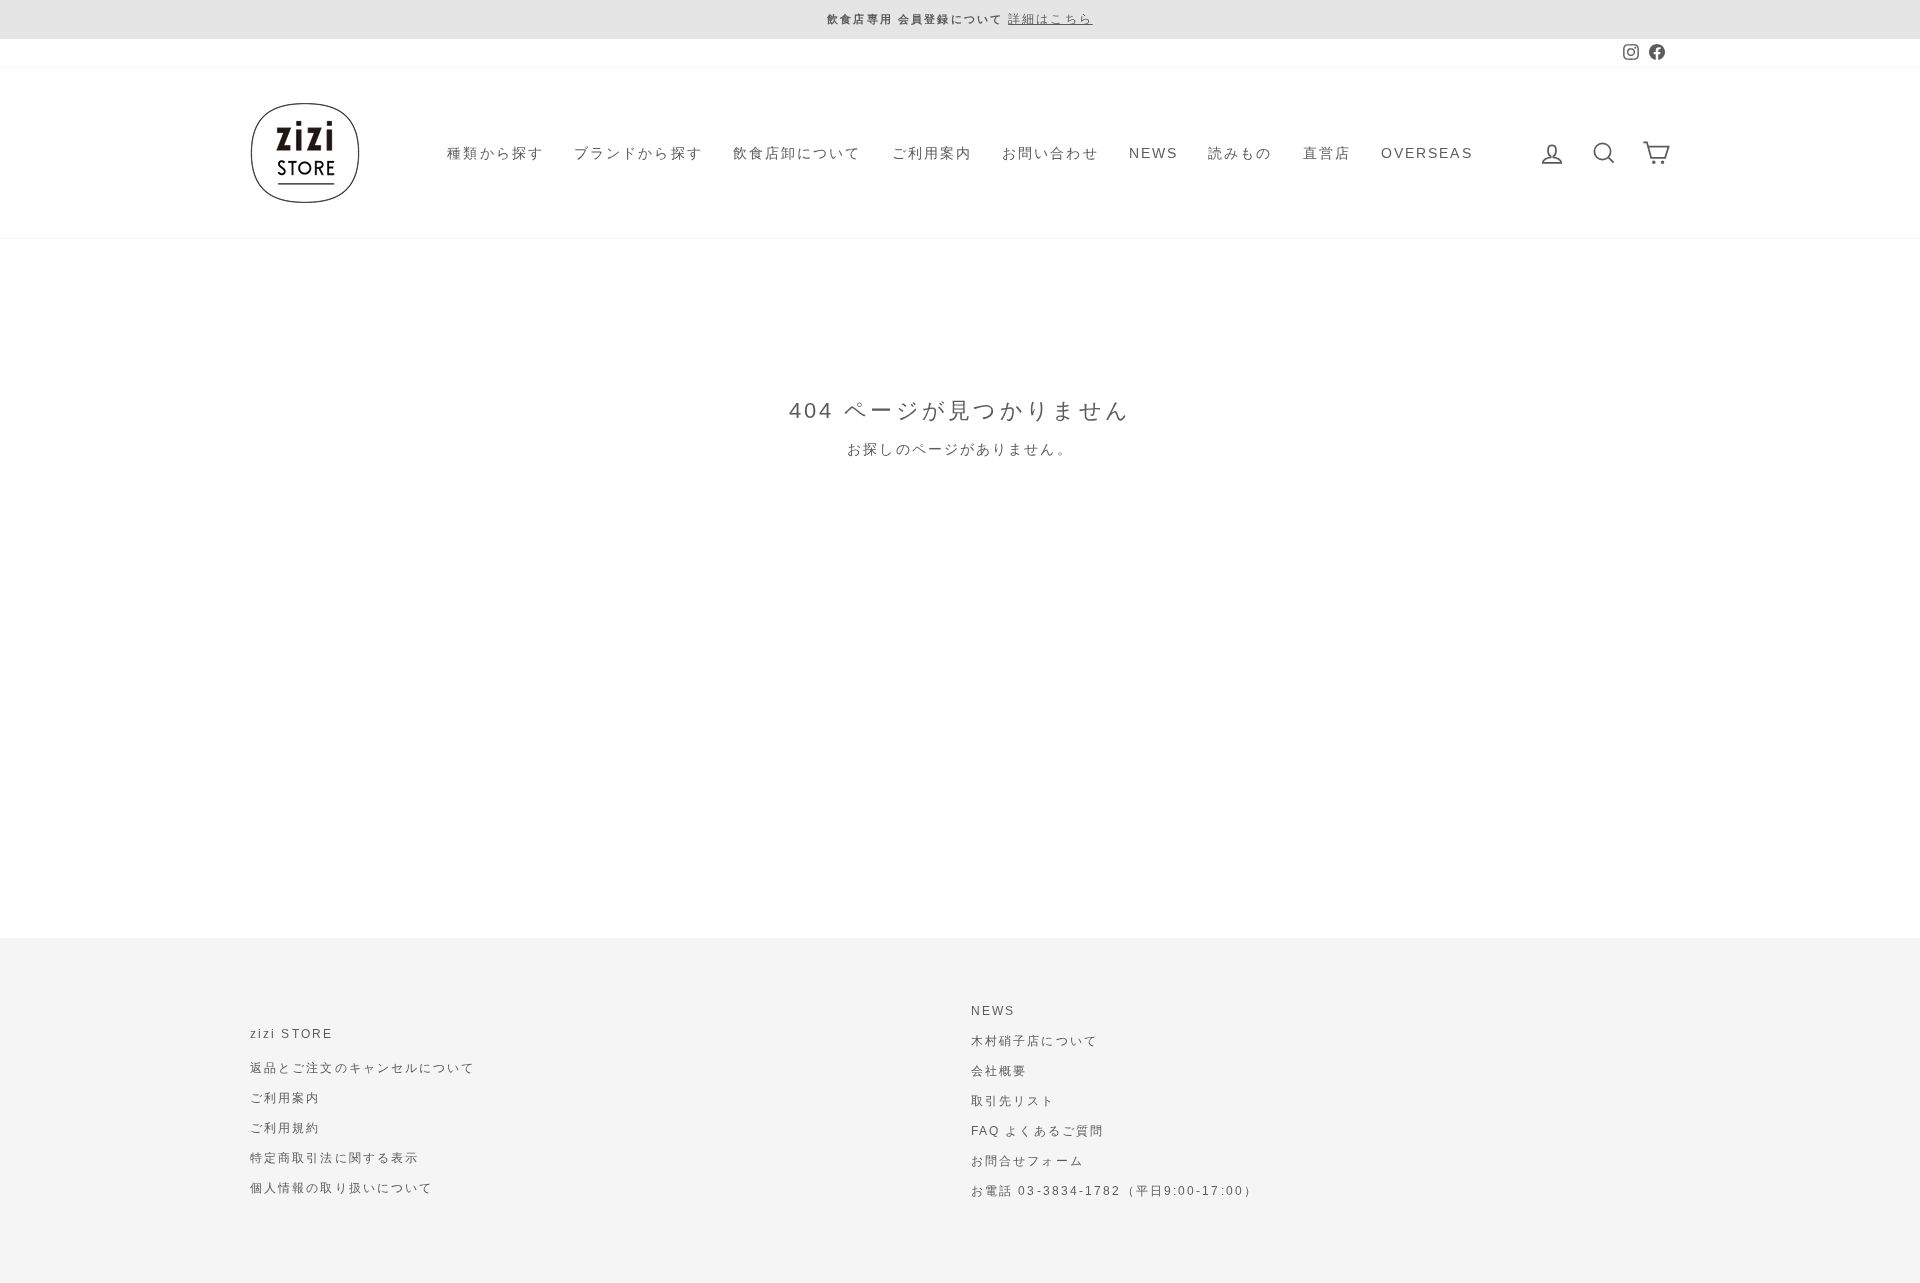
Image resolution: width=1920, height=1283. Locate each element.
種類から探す (495, 153)
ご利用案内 (932, 153)
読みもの (1240, 153)
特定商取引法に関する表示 (334, 1158)
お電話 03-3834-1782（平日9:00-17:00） (1114, 1191)
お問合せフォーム (1027, 1161)
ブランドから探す (638, 153)
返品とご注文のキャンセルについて (363, 1068)
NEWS (1153, 153)
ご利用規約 (285, 1128)
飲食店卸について (797, 153)
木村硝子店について (1034, 1041)
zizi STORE (291, 1034)
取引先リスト (1013, 1101)
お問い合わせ (1050, 153)
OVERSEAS (1427, 153)
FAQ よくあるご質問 (1037, 1131)
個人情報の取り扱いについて (341, 1188)
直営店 (1327, 153)
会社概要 (999, 1071)
